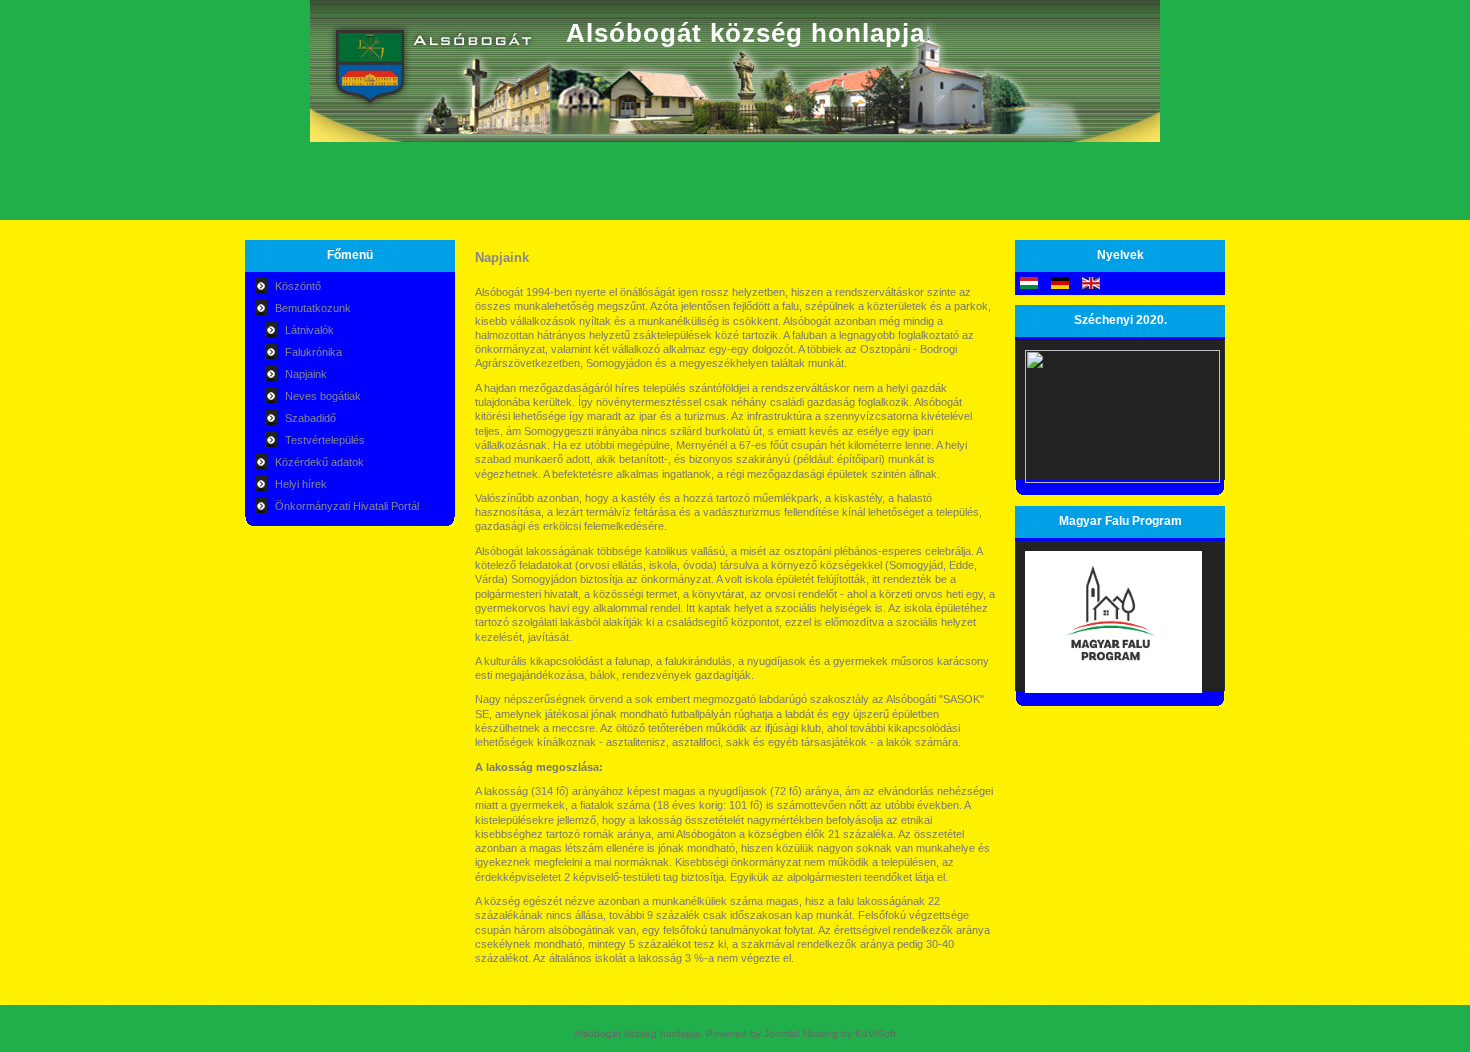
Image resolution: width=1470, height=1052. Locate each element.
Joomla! (782, 1033)
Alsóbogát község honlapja (745, 33)
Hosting (820, 1033)
